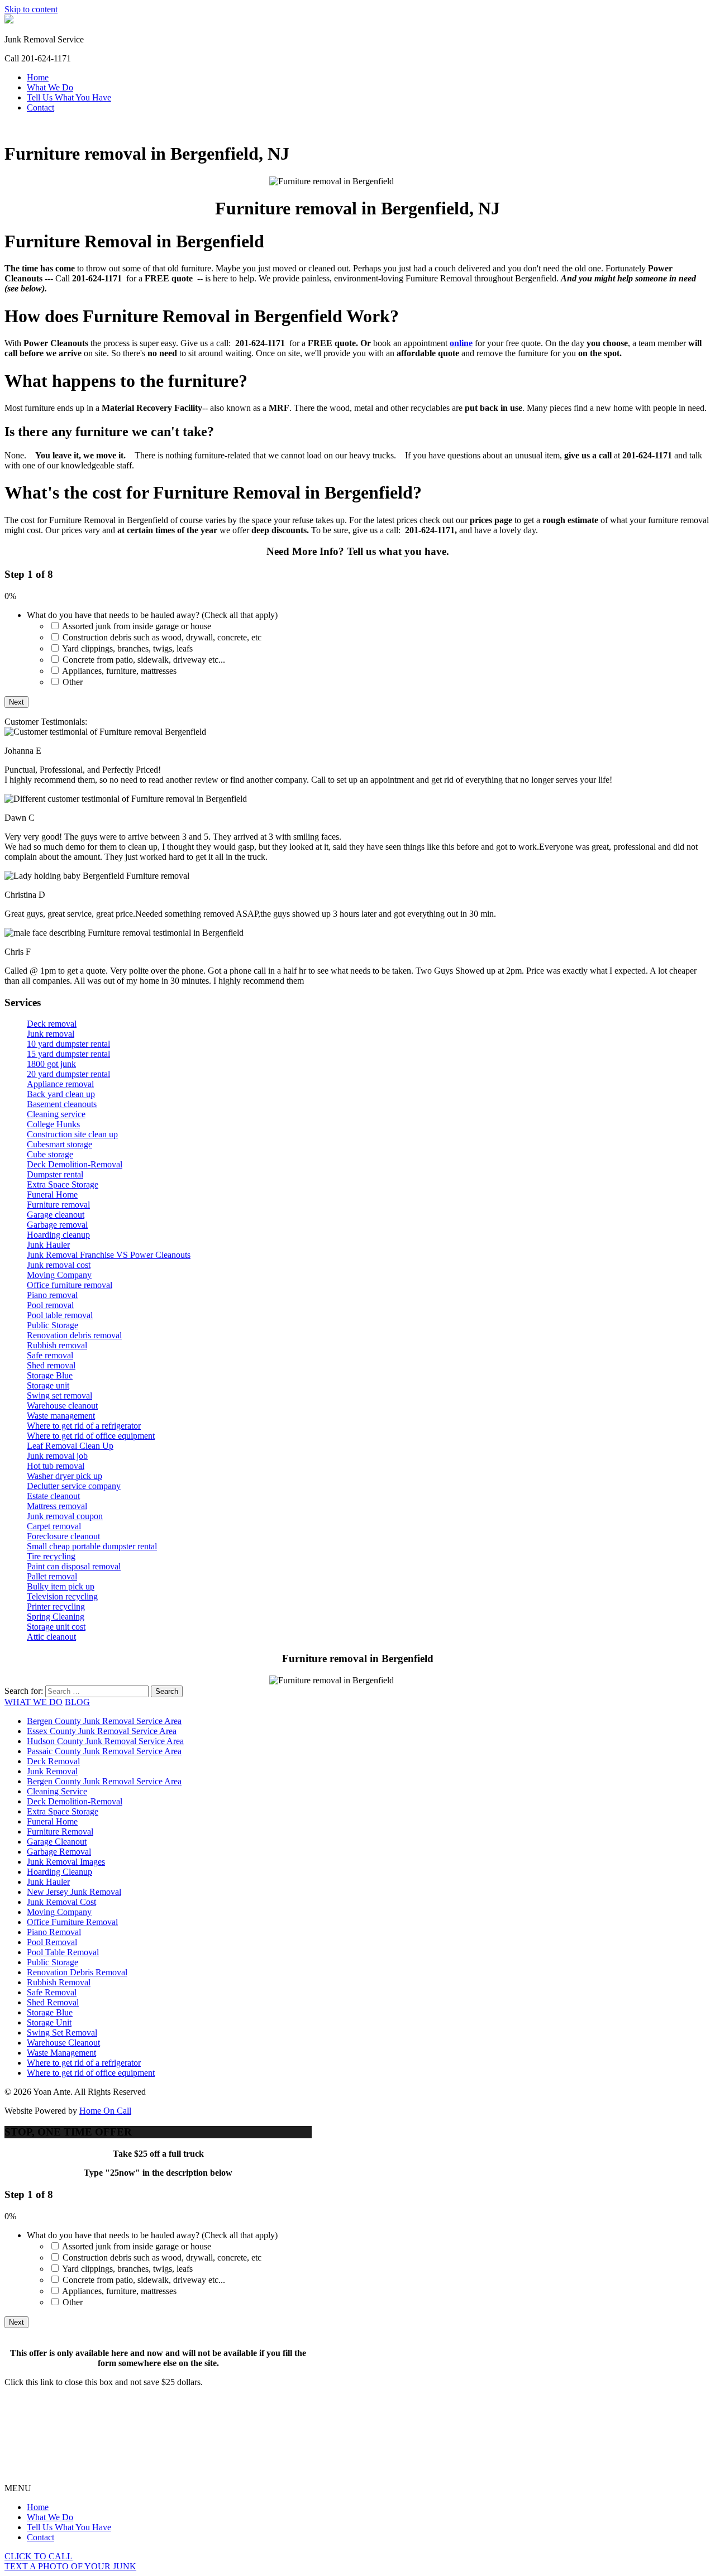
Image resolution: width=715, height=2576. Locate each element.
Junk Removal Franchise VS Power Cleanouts (109, 1255)
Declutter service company (74, 1486)
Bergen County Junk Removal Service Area (104, 1721)
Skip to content (31, 9)
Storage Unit (49, 2022)
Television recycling (62, 1596)
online (461, 343)
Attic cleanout (51, 1637)
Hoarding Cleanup (59, 1872)
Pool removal (50, 1305)
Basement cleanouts (62, 1104)
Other (73, 682)
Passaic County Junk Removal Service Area (104, 1751)
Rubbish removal (57, 1345)
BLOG (77, 1702)
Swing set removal (59, 1395)
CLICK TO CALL (39, 2556)
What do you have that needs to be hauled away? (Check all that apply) (152, 615)
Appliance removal (60, 1084)
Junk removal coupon (65, 1516)
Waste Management (61, 2053)
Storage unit (48, 1385)
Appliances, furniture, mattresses (119, 671)
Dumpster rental (55, 1174)
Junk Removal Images (66, 1862)
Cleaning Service (57, 1791)
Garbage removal (57, 1225)
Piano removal (52, 1295)
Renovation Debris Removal (77, 1972)
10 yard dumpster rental (68, 1044)
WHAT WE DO (34, 1702)
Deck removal (52, 1024)
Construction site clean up (72, 1134)
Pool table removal (60, 1315)
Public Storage (53, 1325)
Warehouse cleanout (62, 1406)
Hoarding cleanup (58, 1235)
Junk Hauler (48, 1245)
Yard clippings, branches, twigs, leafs (127, 648)
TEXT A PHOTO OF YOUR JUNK (70, 2566)
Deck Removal (53, 1761)
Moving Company (59, 1275)
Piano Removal (54, 1932)
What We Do (50, 87)
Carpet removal (54, 1526)
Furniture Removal (60, 1832)
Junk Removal (52, 1771)
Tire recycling (51, 1556)
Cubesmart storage (59, 1144)
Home (38, 77)
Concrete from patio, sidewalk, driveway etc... (144, 660)
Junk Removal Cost (61, 1902)
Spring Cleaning (56, 1617)
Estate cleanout (53, 1496)
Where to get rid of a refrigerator (84, 1426)
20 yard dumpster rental (68, 1074)
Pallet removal (52, 1576)
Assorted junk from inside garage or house (137, 626)
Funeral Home (52, 1194)
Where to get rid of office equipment (91, 1436)
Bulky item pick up (61, 1586)
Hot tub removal (56, 1466)
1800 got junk (51, 1064)
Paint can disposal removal (74, 1566)
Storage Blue (50, 1375)
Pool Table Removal (63, 1952)
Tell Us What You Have (69, 97)
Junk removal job (57, 1456)
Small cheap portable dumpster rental (92, 1546)
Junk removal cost (59, 1265)
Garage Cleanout (57, 1842)
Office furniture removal (70, 1285)
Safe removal (50, 1355)
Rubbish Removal (59, 1982)
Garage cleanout (56, 1215)
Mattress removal (57, 1506)
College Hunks (53, 1124)
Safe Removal (52, 1992)
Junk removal (51, 1034)
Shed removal (51, 1365)
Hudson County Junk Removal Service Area (105, 1741)
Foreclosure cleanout (63, 1536)
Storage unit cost (56, 1627)
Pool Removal (52, 1942)
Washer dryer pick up (65, 1476)
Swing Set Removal (62, 2032)
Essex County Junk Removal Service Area (102, 1731)
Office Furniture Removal (72, 1922)
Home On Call (105, 2111)
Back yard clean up (61, 1094)
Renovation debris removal (74, 1335)
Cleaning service (56, 1114)
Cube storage (50, 1154)
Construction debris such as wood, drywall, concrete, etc (162, 637)
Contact (40, 107)
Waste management (61, 1416)
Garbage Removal (59, 1852)
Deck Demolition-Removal (75, 1164)
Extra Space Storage (63, 1184)
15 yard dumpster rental (68, 1054)
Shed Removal (53, 2002)
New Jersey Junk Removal (74, 1892)
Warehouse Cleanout (63, 2043)
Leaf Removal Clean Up (70, 1446)
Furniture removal (58, 1205)
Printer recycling (56, 1607)
